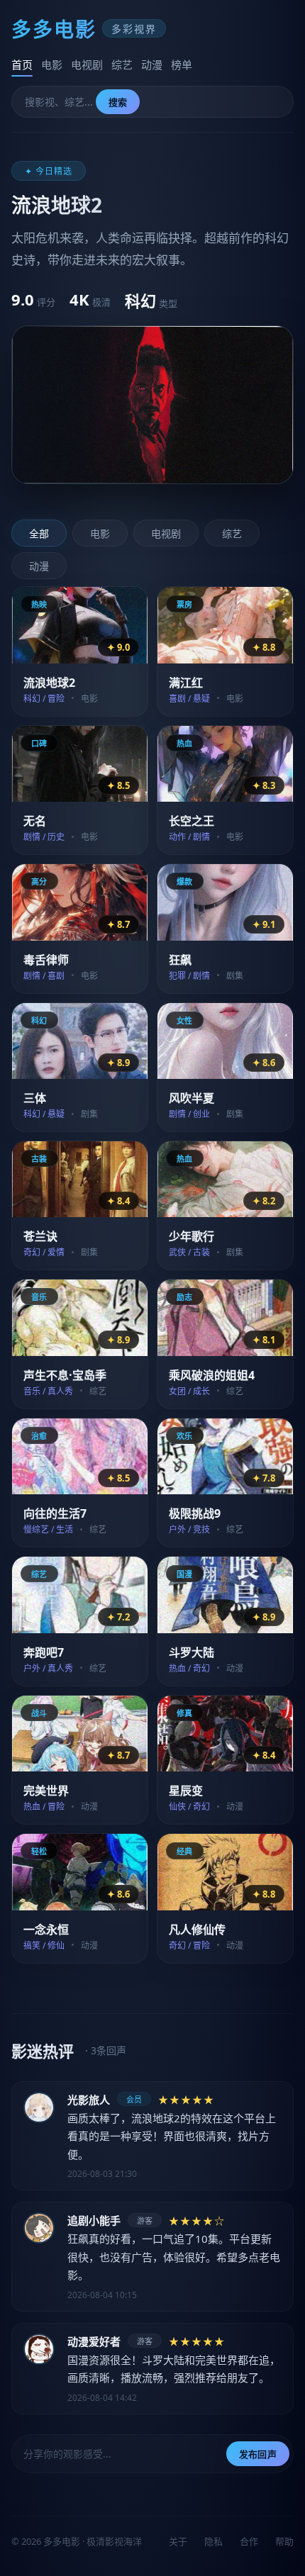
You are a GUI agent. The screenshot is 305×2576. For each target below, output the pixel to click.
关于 (178, 2541)
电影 (52, 65)
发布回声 (258, 2454)
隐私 (213, 2541)
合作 (249, 2541)
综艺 (122, 65)
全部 (39, 533)
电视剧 (87, 65)
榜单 (182, 65)
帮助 (284, 2541)
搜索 (118, 102)
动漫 (152, 65)
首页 (22, 65)
